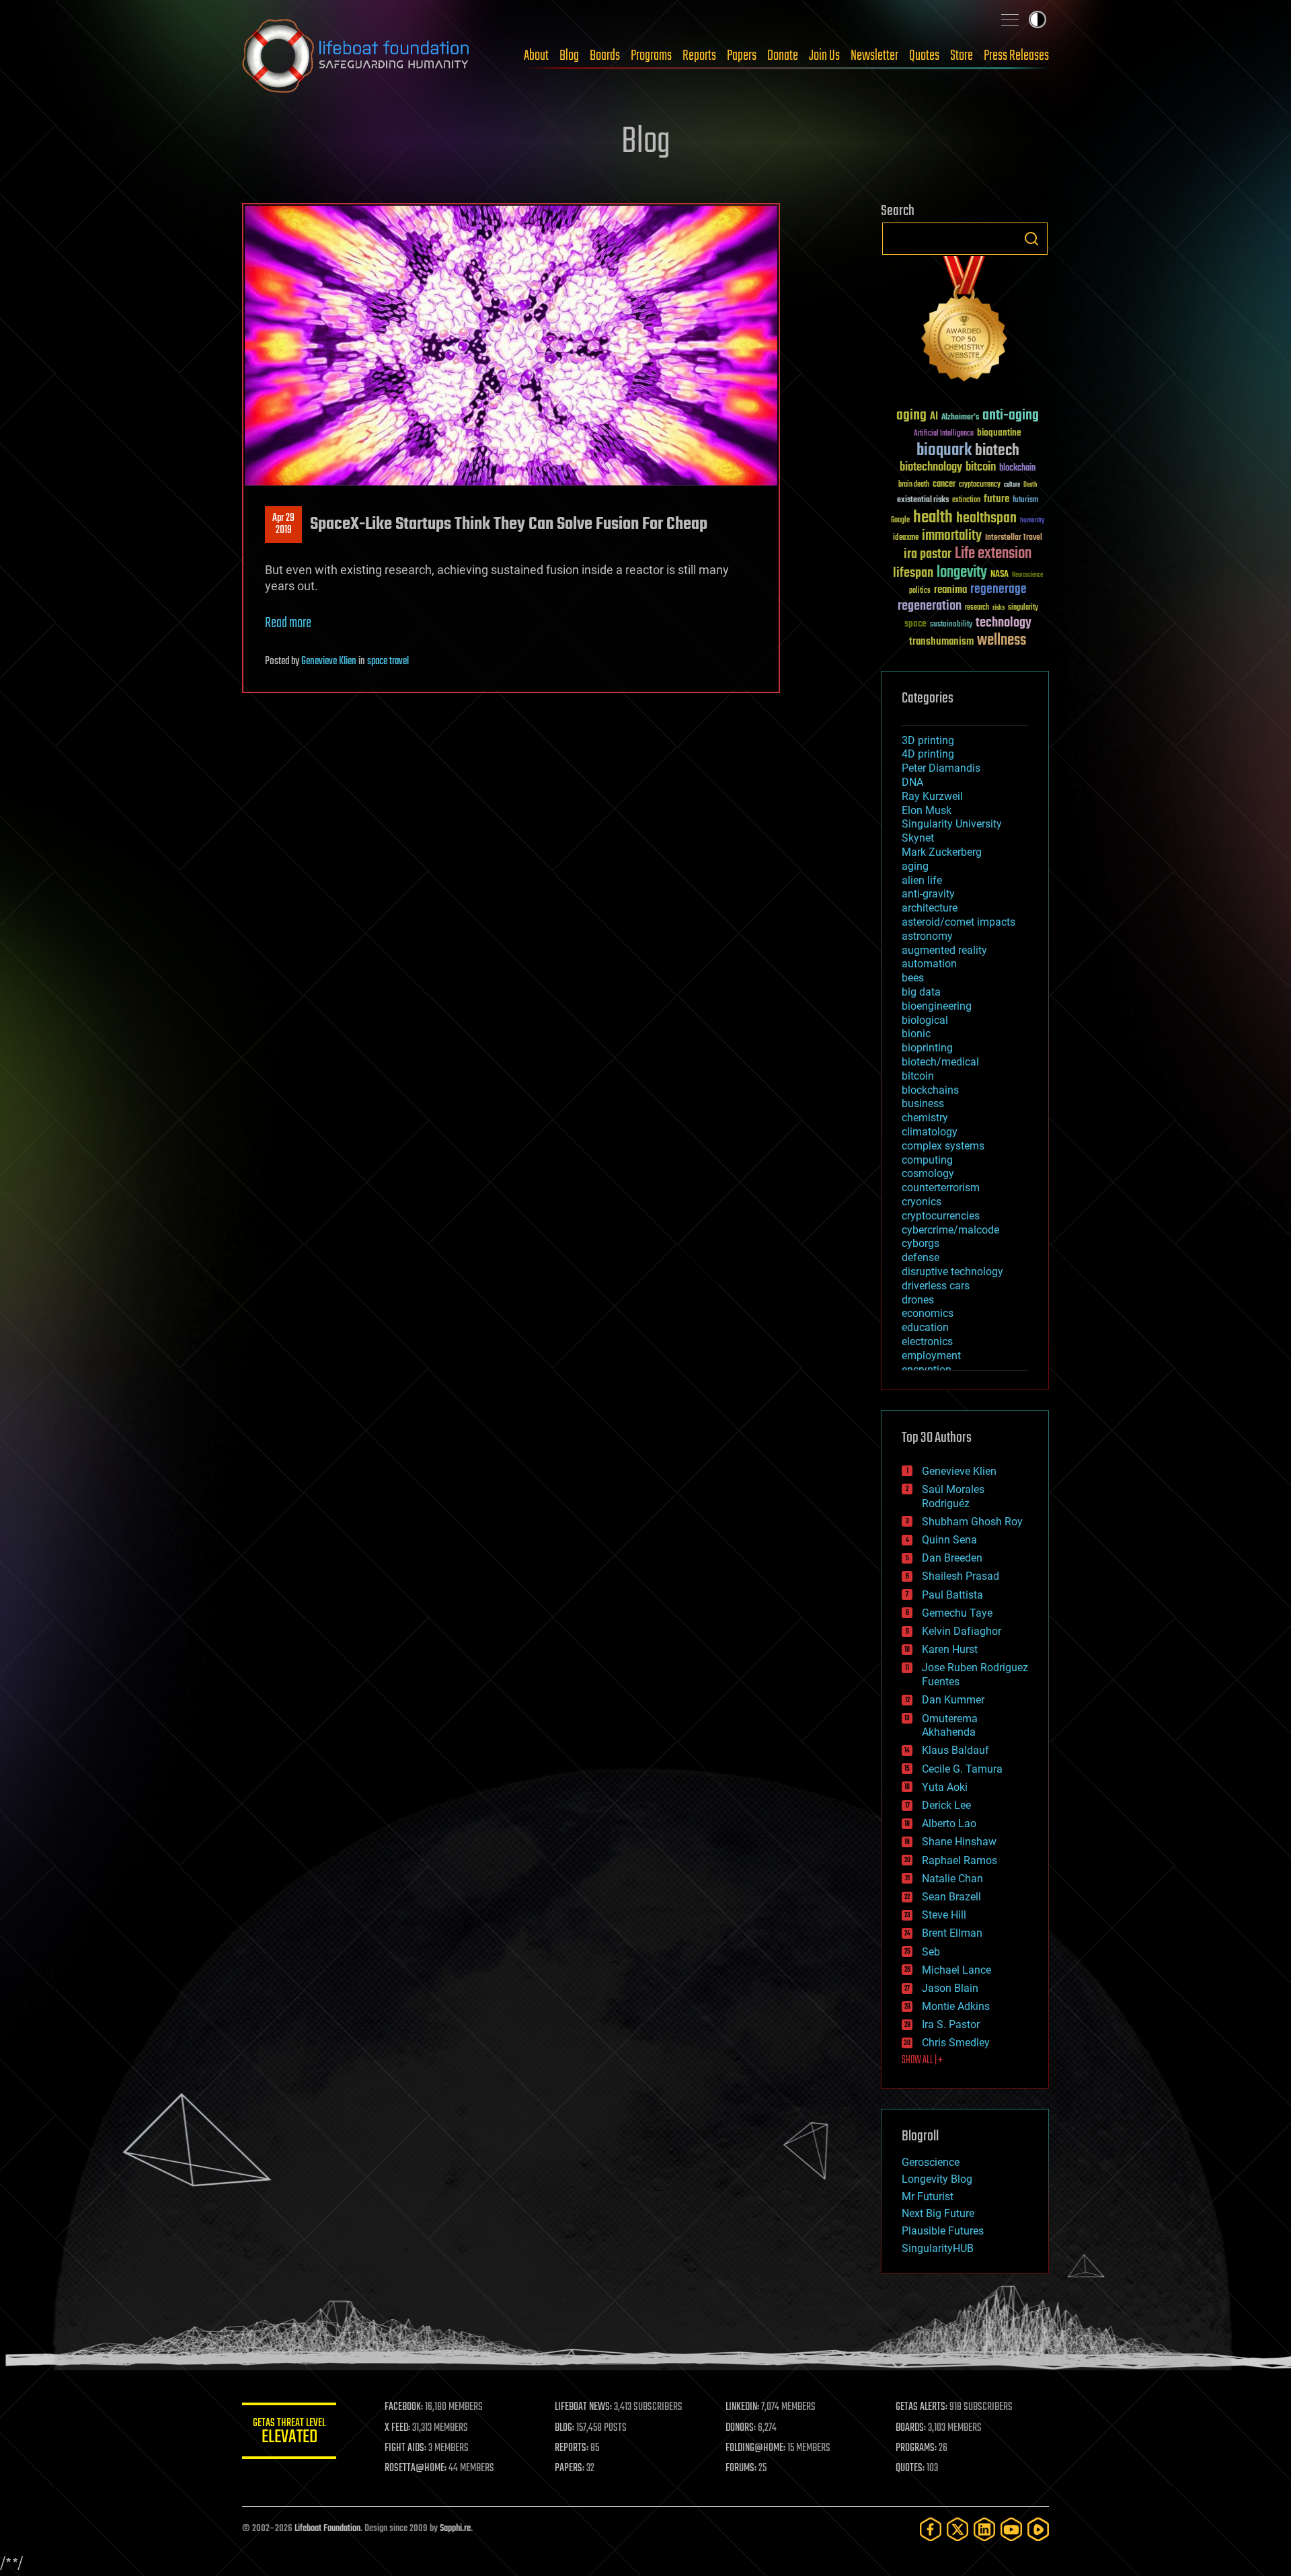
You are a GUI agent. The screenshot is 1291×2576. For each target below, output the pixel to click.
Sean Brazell (951, 1897)
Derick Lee (946, 1805)
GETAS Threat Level (289, 2433)
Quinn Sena (949, 1540)
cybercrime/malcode (950, 1230)
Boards (605, 56)
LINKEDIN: (742, 2407)
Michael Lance (956, 1970)
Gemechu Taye (957, 1613)
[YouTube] (1011, 2529)
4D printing (928, 754)
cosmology (928, 1173)
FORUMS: (741, 2468)
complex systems (943, 1146)
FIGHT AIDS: (405, 2448)
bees (913, 978)
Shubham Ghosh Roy (972, 1522)
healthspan (986, 519)
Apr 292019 (283, 524)
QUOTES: (910, 2468)
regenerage (999, 590)
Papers (742, 56)
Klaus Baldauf (955, 1750)
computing (927, 1160)
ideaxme (906, 538)
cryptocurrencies (941, 1216)
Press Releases (1016, 56)
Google (900, 521)
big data (921, 992)
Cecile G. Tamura (962, 1769)
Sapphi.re (455, 2529)
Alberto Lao (949, 1823)
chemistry (925, 1118)
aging (911, 416)
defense (921, 1257)
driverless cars (936, 1286)
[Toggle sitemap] (1010, 19)
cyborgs (921, 1243)
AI (934, 417)
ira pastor (928, 554)
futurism (1025, 501)
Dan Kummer (953, 1700)
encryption (927, 1370)
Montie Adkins (956, 2006)
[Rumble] (1038, 2529)
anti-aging (1011, 416)
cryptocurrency (980, 485)
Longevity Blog (937, 2179)
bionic (916, 1034)
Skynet (918, 838)
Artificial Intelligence (944, 434)
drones (918, 1300)
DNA (912, 782)
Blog (569, 56)
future (996, 499)
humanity (1032, 521)
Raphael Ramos (960, 1860)
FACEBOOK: (404, 2407)
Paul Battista (952, 1595)
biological (925, 1020)
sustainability (951, 625)
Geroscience (931, 2162)
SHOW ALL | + (922, 2060)
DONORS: (741, 2428)
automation (929, 964)
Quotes (924, 56)
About (536, 56)
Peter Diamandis (941, 768)
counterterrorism (941, 1188)
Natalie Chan (952, 1879)
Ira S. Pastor (951, 2024)
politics (920, 591)
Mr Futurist (928, 2197)
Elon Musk (927, 810)
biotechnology (931, 468)
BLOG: (564, 2428)
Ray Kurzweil (932, 796)
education (925, 1327)
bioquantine (999, 433)
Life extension (993, 554)
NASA (1000, 575)
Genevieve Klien (329, 661)
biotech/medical (940, 1062)
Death (1030, 485)
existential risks (923, 500)
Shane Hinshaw (959, 1842)
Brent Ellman (952, 1933)
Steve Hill (944, 1915)
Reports (699, 56)
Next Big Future (938, 2213)
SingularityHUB (938, 2248)
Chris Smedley (956, 2043)
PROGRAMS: (916, 2448)
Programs (651, 56)
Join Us (824, 56)
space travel (388, 661)
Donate (783, 56)
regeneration (930, 606)
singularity (1023, 608)
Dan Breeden (952, 1558)
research (977, 608)
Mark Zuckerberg (942, 852)
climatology (930, 1132)
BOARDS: (911, 2428)
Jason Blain (950, 1988)
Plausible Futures (943, 2231)
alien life (922, 880)
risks (999, 608)
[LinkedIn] (984, 2529)
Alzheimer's (960, 418)
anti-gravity (928, 894)
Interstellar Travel (1014, 538)
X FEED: (397, 2428)
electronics (927, 1341)
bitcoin (981, 468)
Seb (931, 1952)
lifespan (913, 573)
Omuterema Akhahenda (950, 1726)
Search (1031, 239)
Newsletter (874, 56)
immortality (952, 536)
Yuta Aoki (945, 1787)
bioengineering (937, 1006)
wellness (1002, 641)
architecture (930, 908)
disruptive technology (952, 1272)
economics (928, 1313)
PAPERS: (570, 2468)
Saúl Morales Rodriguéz (953, 1496)
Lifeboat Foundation (327, 2529)
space (915, 623)
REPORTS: (572, 2448)
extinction (966, 500)
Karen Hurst (950, 1649)
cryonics (922, 1202)
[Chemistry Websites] (965, 322)
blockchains (930, 1090)
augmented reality (944, 950)
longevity (962, 573)
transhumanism (941, 642)
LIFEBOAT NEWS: (583, 2407)
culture (1012, 485)
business (923, 1103)
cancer (944, 485)
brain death (914, 485)
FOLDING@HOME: (755, 2448)
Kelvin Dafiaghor (962, 1631)
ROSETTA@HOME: (416, 2468)
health (933, 518)
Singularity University (952, 824)
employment (931, 1356)
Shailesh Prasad (961, 1576)
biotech (997, 451)
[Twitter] (957, 2529)
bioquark (944, 451)
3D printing (928, 740)
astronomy (927, 936)
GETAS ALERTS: (922, 2407)
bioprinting (927, 1048)
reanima (950, 590)
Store (962, 56)
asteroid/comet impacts (959, 922)
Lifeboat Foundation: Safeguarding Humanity (356, 56)
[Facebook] (931, 2529)
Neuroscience (1027, 576)
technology (1004, 623)
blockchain (1017, 469)
